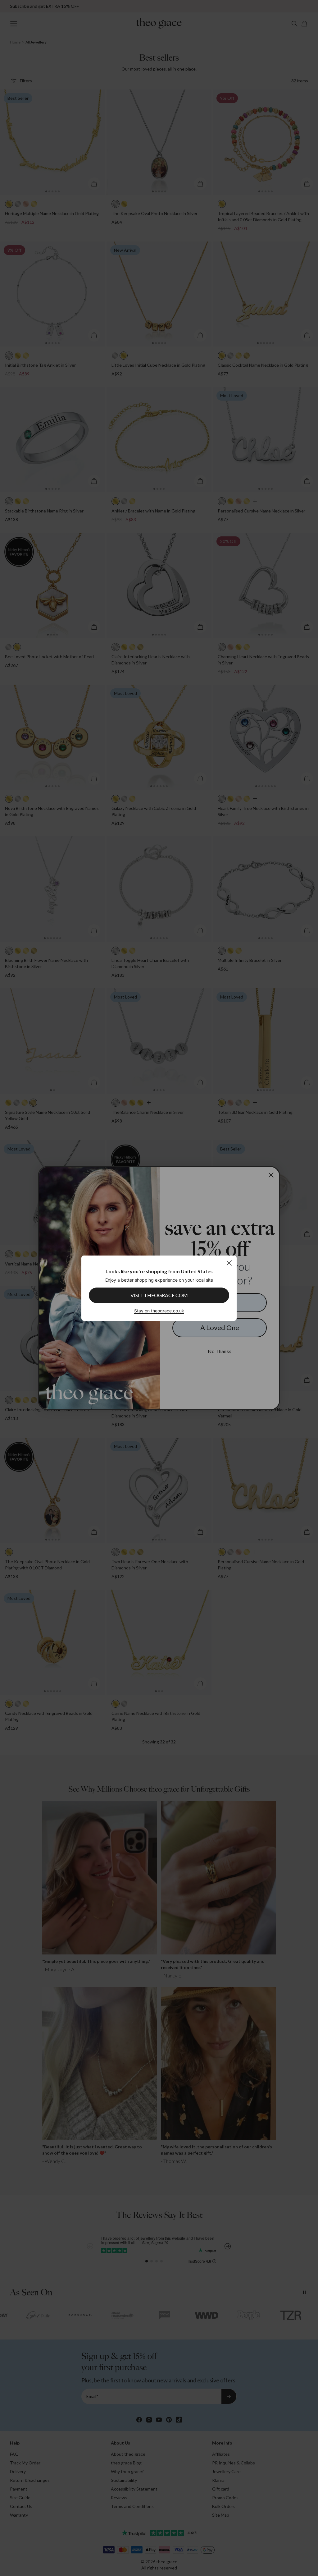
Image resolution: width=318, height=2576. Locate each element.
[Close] (229, 1263)
